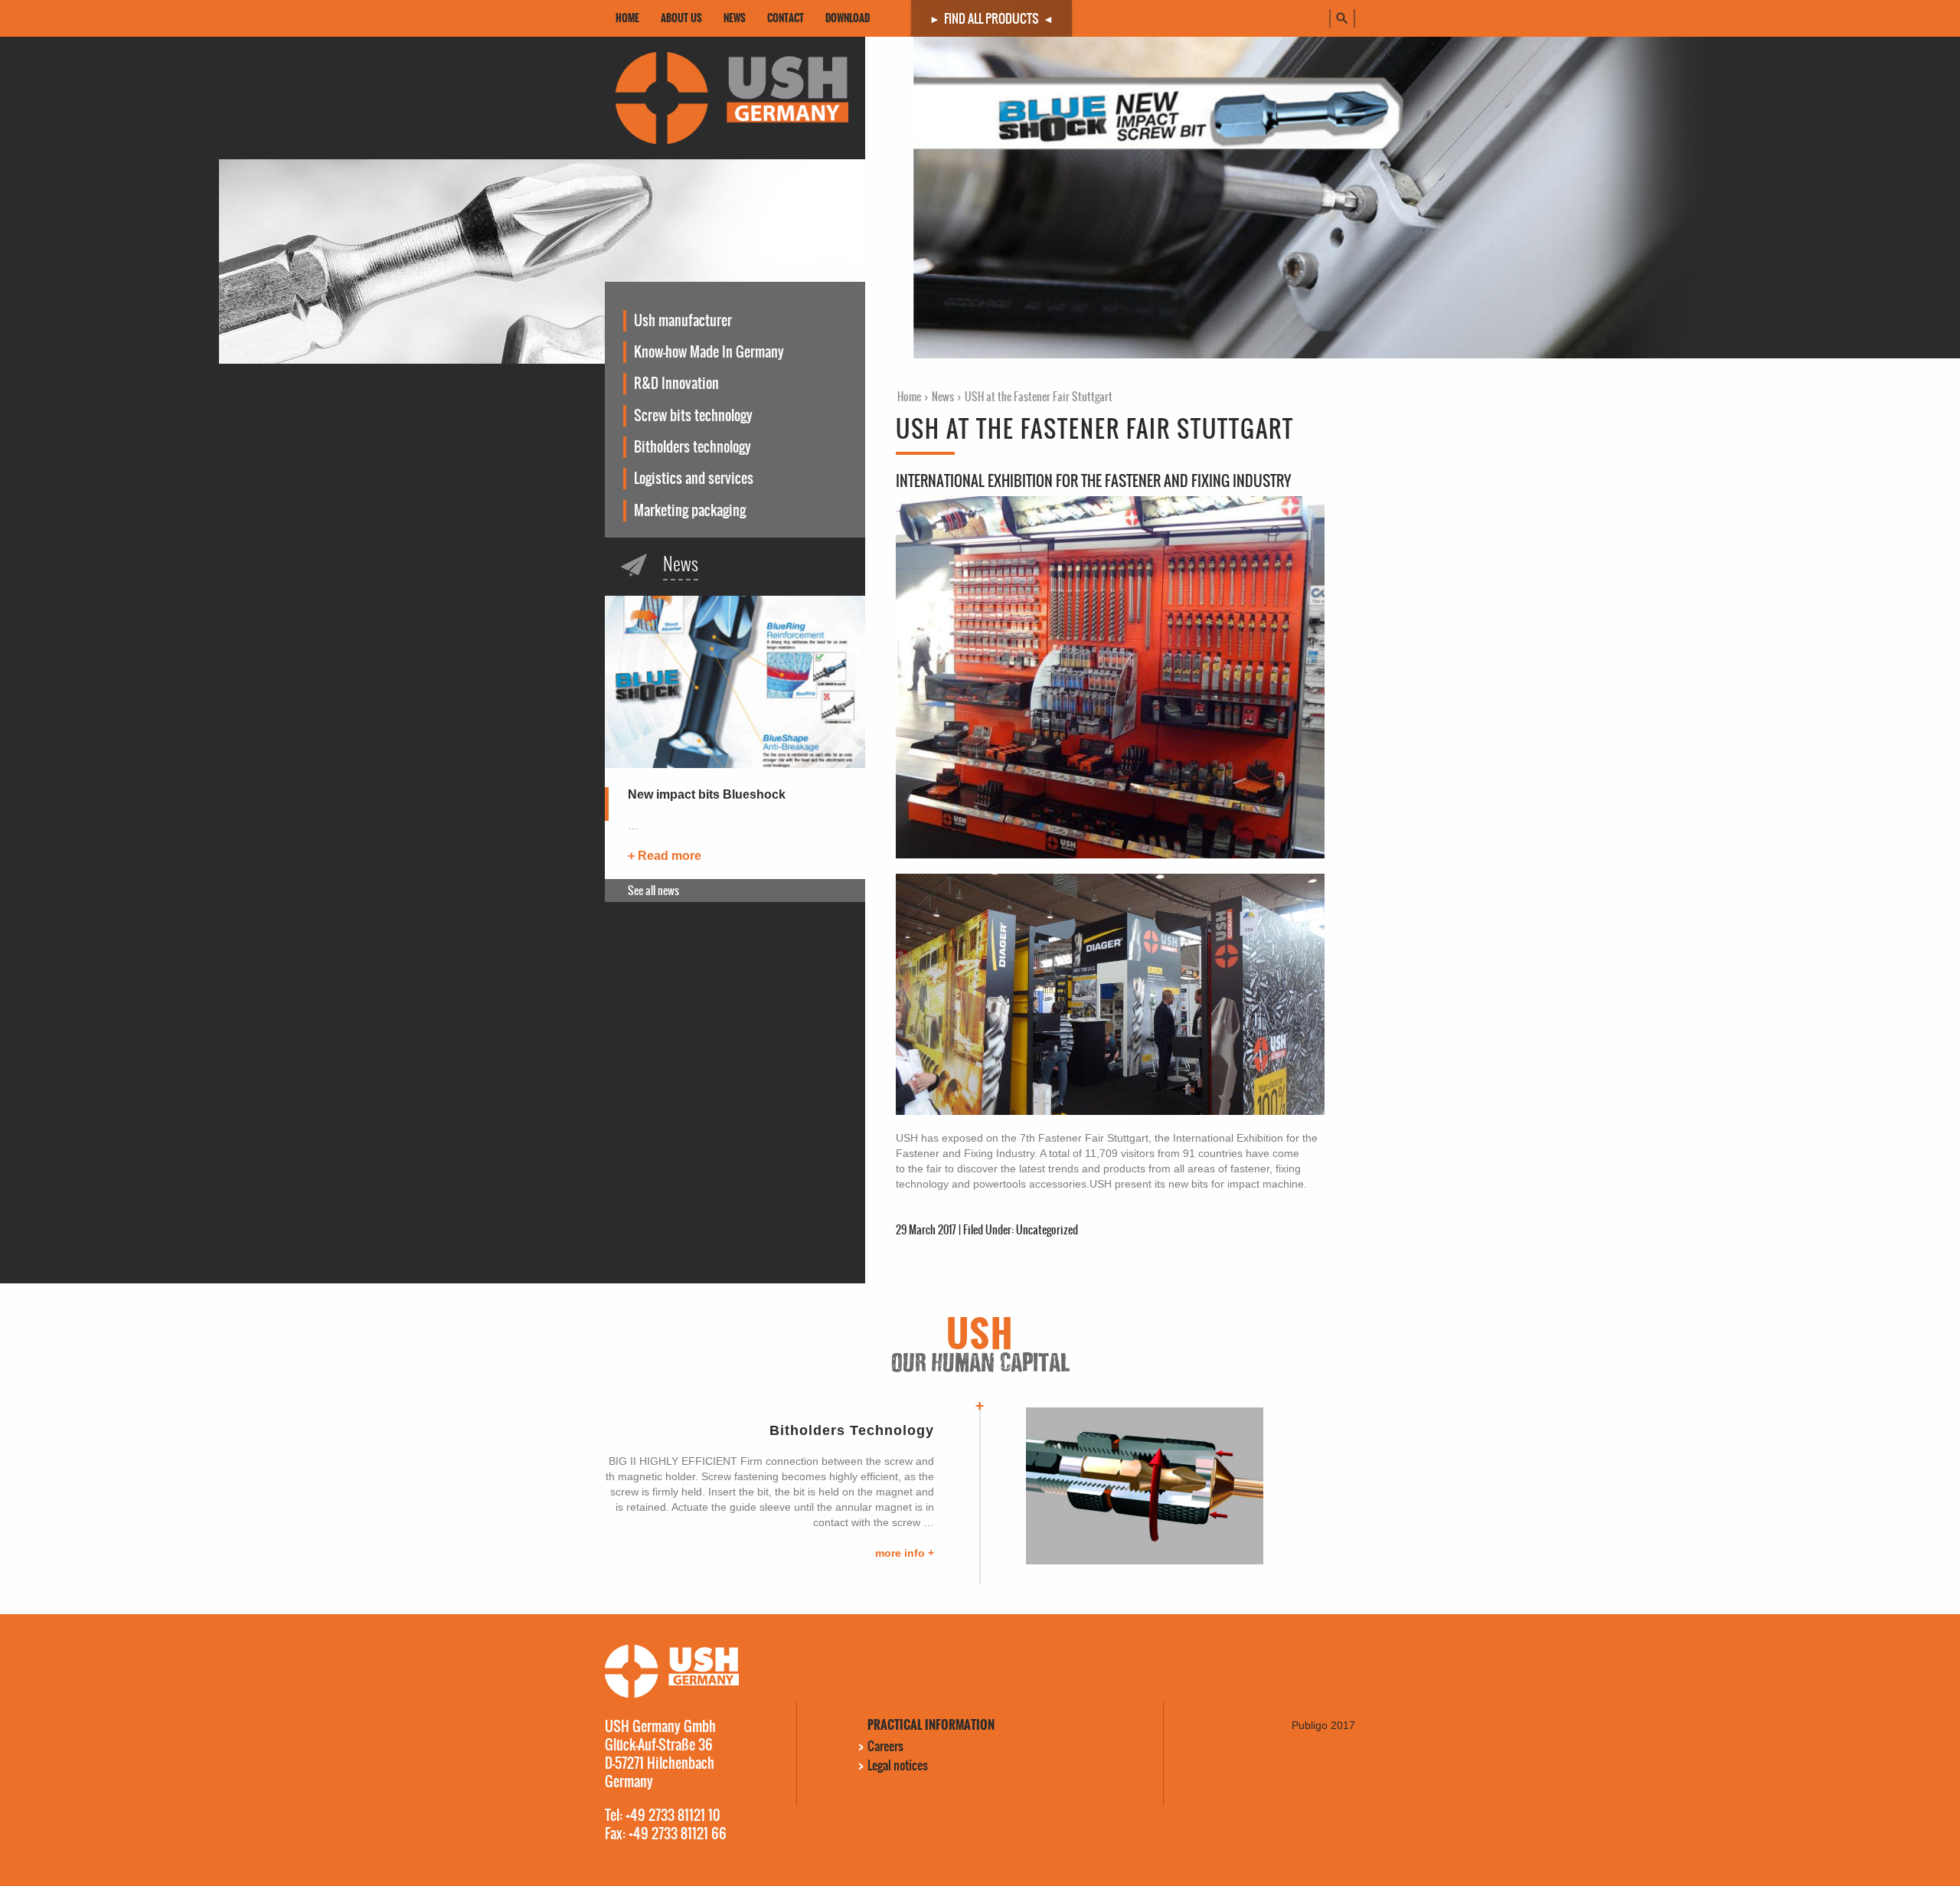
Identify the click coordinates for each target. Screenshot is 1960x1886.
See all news (653, 891)
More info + (905, 1553)
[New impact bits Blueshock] (735, 691)
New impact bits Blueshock (707, 794)
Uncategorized (1047, 1230)
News (943, 397)
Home (909, 397)
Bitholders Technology (852, 1430)
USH (721, 98)
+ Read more (665, 856)
